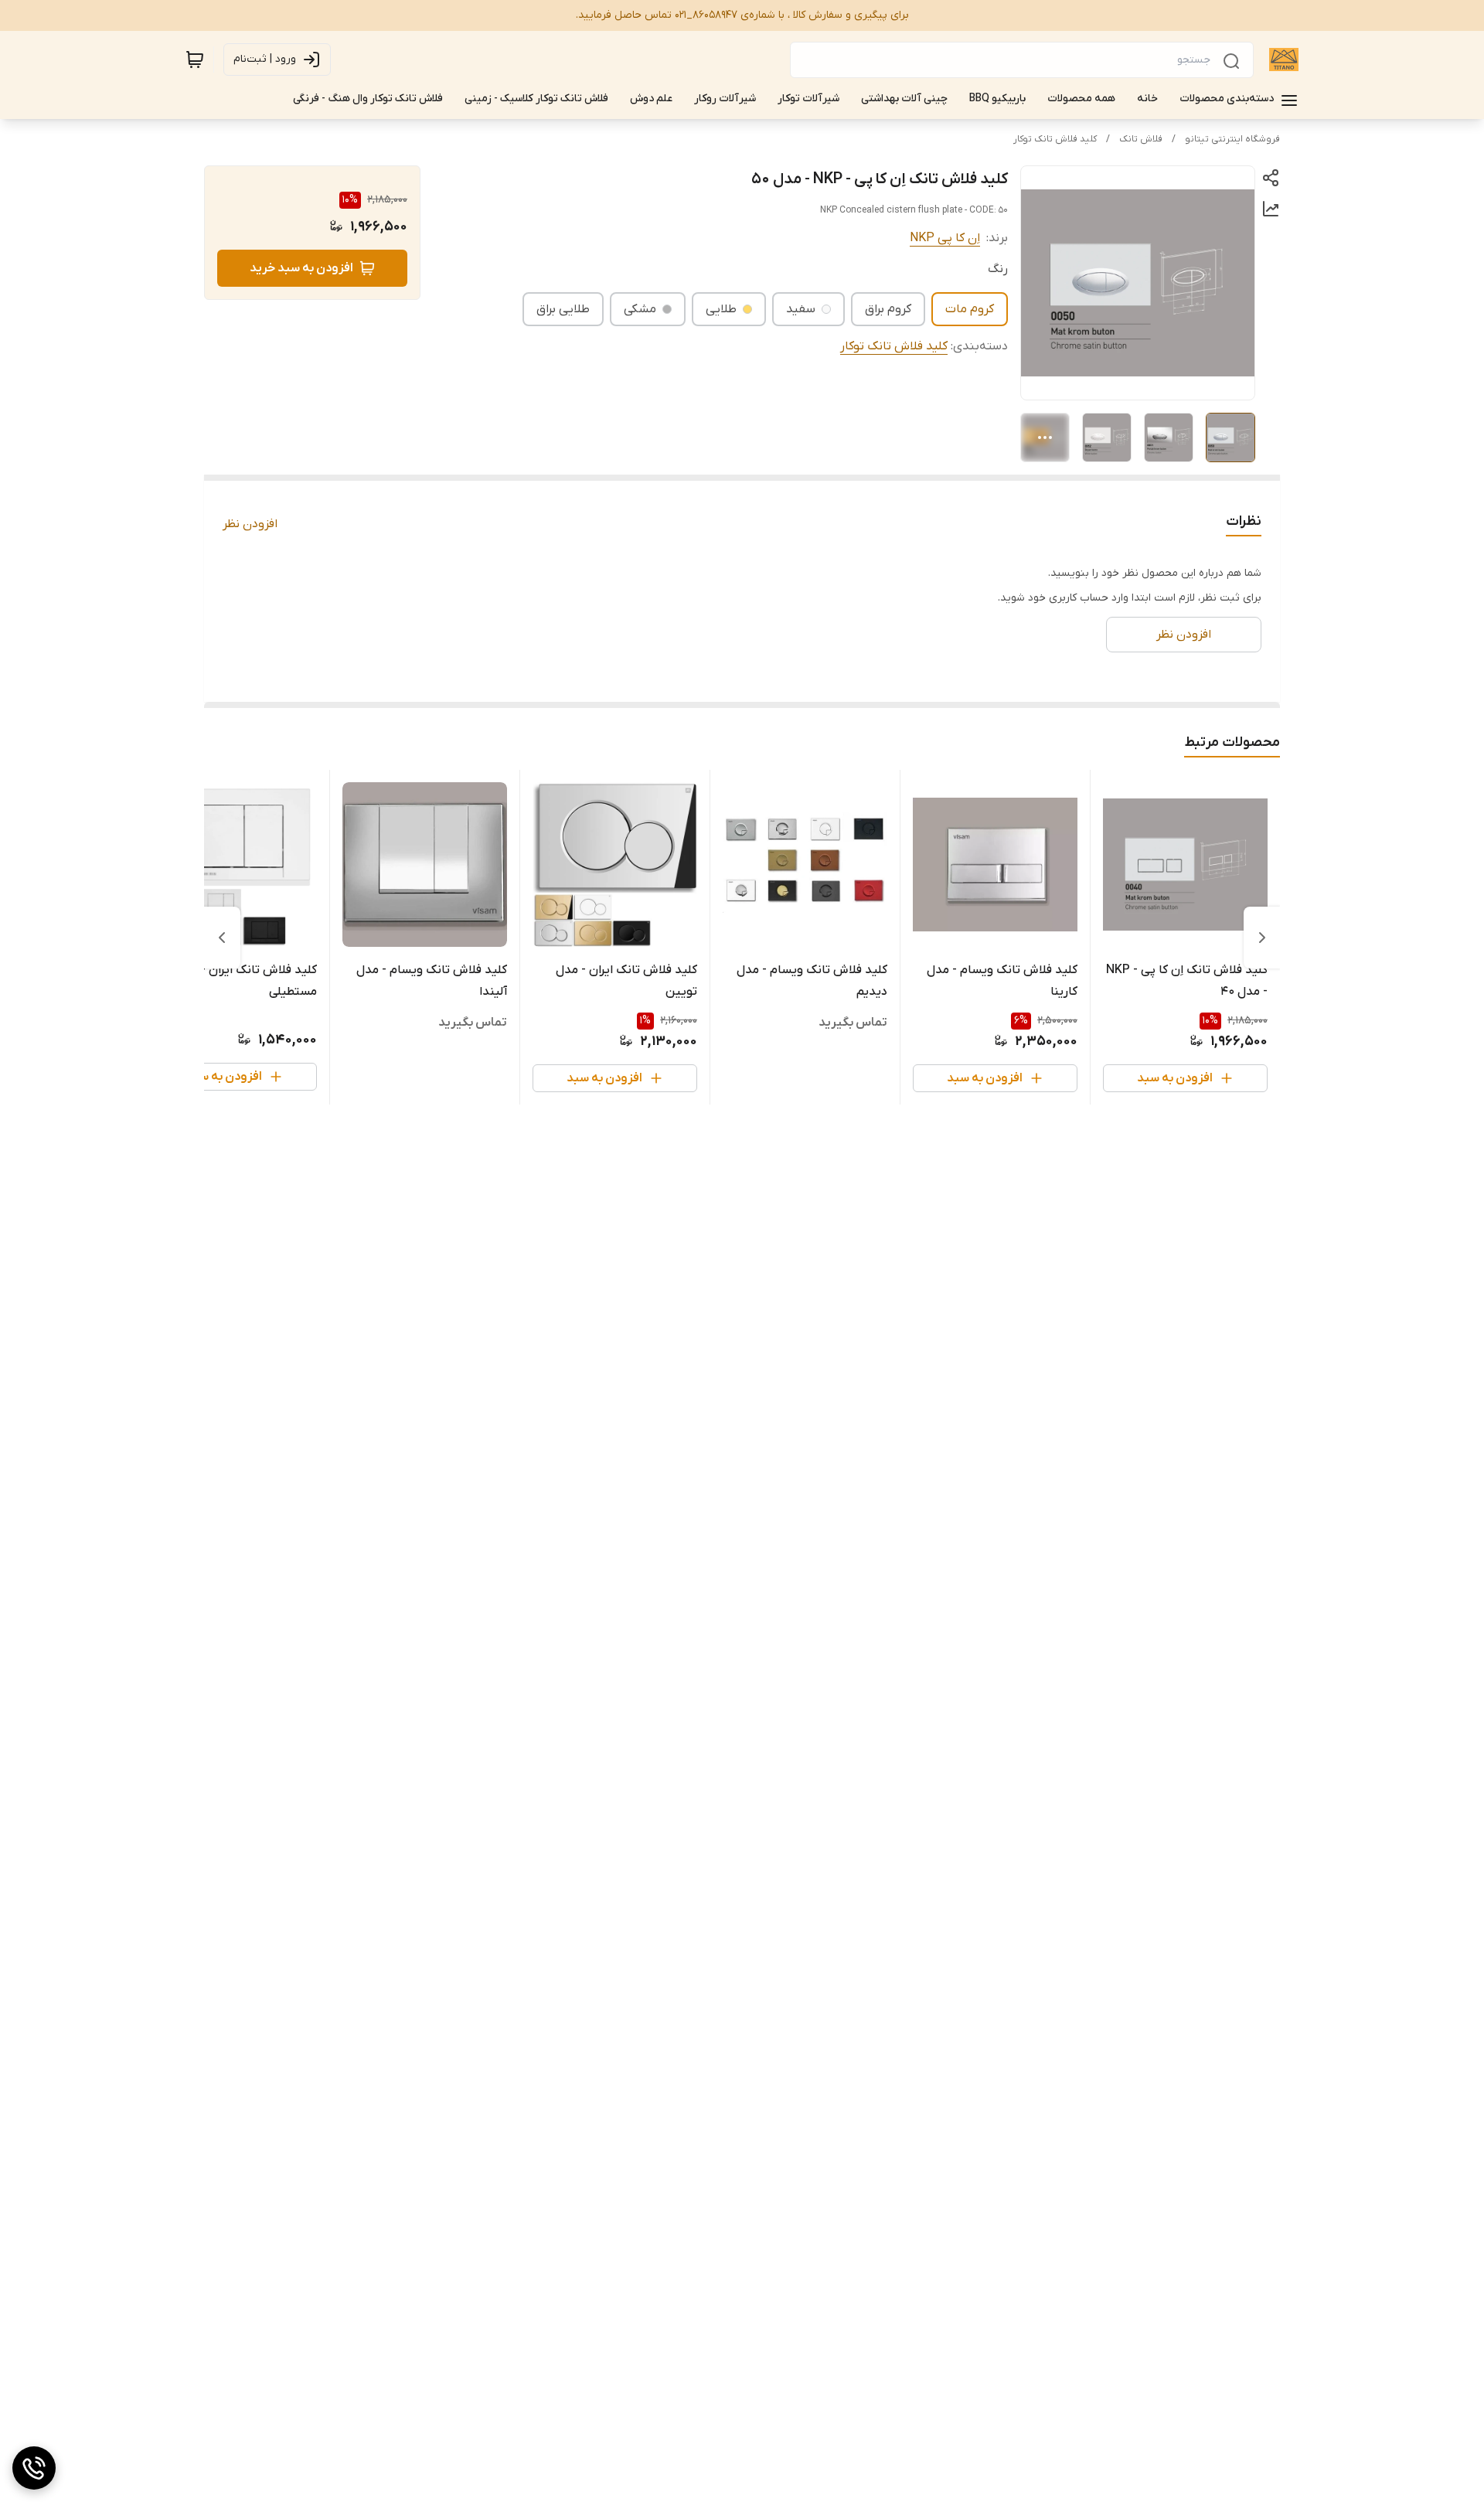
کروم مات (970, 309)
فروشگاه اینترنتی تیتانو (1232, 139)
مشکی (640, 309)
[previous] (1262, 938)
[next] (222, 938)
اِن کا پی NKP (945, 238)
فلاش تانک (1141, 139)
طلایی (721, 309)
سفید (801, 309)
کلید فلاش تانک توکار (1055, 139)
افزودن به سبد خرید (301, 268)
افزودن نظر (250, 524)
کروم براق (888, 309)
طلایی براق (563, 309)
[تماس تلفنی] (34, 2468)
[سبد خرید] (195, 60)
